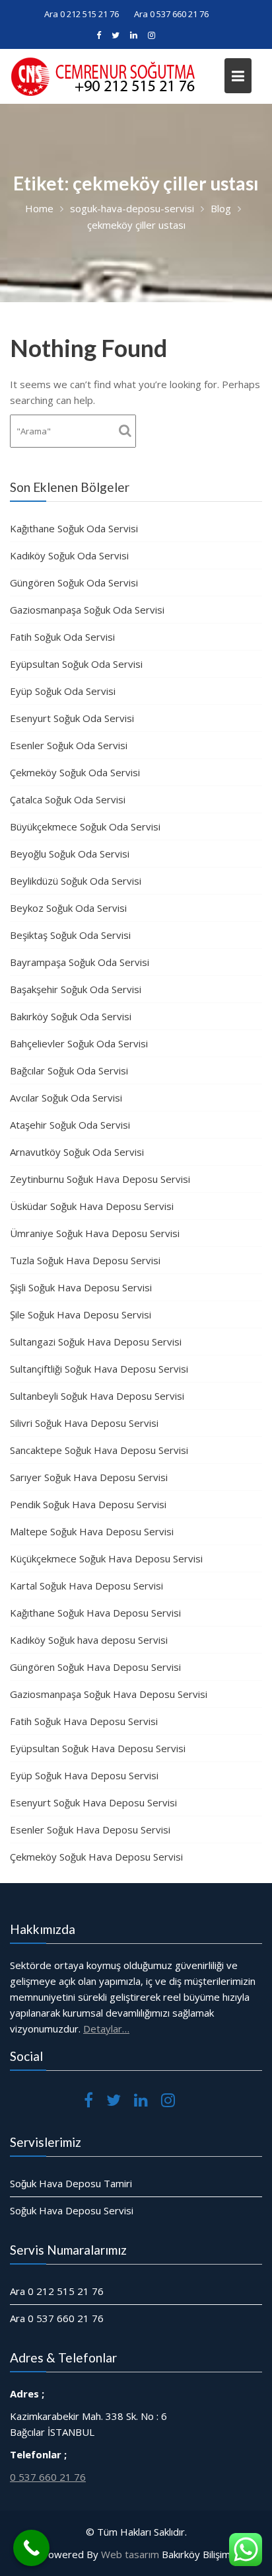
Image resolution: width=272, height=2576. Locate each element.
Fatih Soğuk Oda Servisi (62, 637)
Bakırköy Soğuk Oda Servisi (71, 1016)
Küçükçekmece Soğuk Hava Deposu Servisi (106, 1558)
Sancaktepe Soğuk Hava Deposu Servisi (99, 1450)
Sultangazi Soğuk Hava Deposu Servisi (96, 1342)
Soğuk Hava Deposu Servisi (72, 2210)
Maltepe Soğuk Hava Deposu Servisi (92, 1531)
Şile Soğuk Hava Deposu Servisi (81, 1314)
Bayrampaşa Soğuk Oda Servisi (80, 962)
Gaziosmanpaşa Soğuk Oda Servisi (87, 610)
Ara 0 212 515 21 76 (82, 14)
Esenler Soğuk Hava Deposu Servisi (90, 1830)
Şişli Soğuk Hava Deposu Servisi (81, 1287)
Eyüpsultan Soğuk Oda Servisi (76, 664)
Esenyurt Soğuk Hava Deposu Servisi (93, 1802)
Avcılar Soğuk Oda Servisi (66, 1098)
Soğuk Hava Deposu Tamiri (71, 2183)
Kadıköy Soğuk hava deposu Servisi (89, 1640)
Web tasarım (130, 2554)
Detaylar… (106, 2029)
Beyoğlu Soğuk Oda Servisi (70, 854)
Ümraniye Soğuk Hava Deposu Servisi (95, 1233)
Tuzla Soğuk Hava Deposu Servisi (85, 1260)
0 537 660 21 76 (48, 2476)
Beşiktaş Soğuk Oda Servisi (70, 935)
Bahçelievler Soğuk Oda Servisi (79, 1043)
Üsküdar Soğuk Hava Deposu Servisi (92, 1206)
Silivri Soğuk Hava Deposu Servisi (84, 1423)
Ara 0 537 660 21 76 (171, 14)
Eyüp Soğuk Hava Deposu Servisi (84, 1775)
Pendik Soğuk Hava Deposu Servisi (88, 1504)
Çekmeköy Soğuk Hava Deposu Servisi (96, 1857)
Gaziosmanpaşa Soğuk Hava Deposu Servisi (109, 1694)
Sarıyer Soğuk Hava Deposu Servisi (89, 1477)
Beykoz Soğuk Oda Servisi (68, 908)
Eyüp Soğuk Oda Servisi (63, 691)
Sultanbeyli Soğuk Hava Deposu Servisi (97, 1396)
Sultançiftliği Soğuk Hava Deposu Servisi (99, 1369)
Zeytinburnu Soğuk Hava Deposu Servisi (100, 1179)
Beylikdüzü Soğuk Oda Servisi (76, 881)
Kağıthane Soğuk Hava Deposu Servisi (95, 1613)
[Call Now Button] (31, 2548)
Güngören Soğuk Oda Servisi (74, 583)
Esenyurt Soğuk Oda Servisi (72, 718)
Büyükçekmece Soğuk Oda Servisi (85, 826)
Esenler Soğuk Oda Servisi (69, 745)
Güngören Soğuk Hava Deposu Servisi (95, 1667)
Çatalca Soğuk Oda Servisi (68, 799)
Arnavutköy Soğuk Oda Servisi (77, 1152)
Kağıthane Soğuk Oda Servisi (74, 528)
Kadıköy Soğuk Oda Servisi (69, 555)
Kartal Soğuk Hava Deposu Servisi (86, 1586)
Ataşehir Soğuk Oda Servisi (70, 1125)
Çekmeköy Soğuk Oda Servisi (75, 772)
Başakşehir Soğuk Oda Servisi (76, 989)
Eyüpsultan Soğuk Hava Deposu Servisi (98, 1748)
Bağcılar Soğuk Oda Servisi (69, 1070)
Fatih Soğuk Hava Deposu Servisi (84, 1721)
